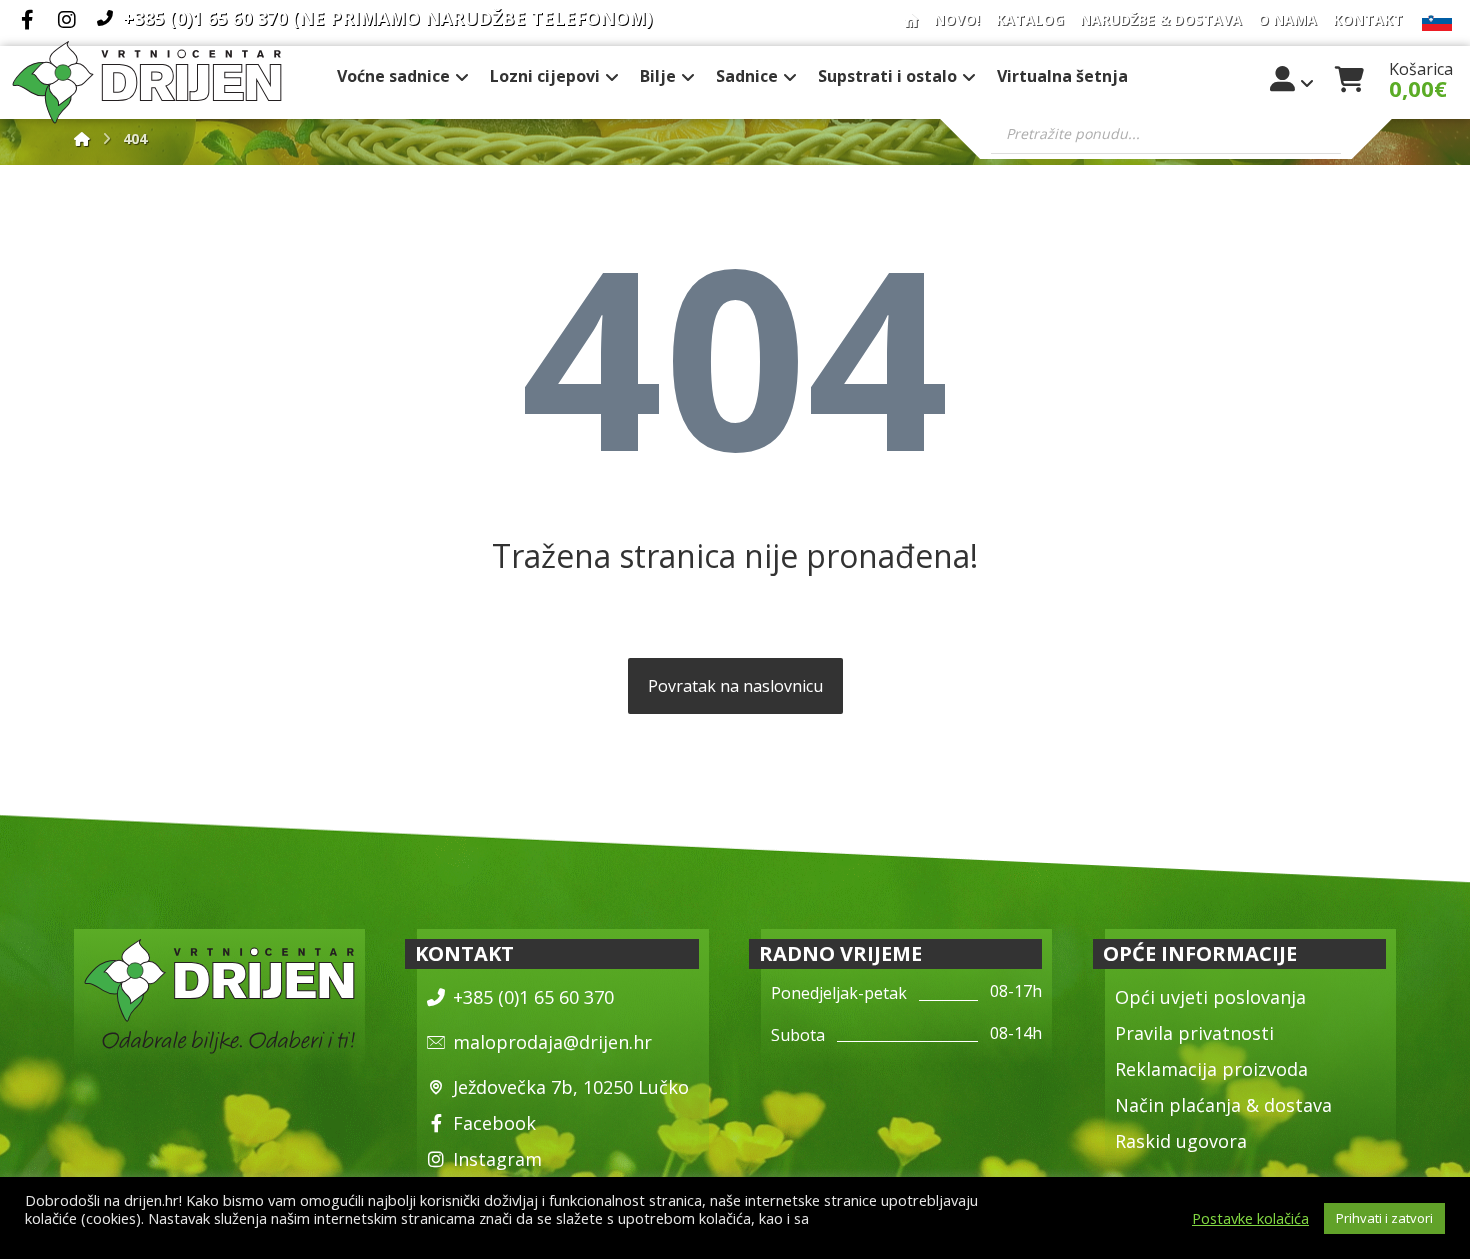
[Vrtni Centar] (147, 82)
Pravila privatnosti (1194, 1033)
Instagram (497, 1159)
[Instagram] (67, 20)
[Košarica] (1350, 77)
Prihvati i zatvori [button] (1384, 1218)
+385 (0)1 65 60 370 (533, 997)
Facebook (494, 1123)
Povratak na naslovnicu (735, 686)
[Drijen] (82, 138)
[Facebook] (27, 20)
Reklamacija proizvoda (1211, 1069)
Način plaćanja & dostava (1223, 1105)
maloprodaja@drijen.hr (552, 1042)
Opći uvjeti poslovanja (1210, 997)
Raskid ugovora (1181, 1141)
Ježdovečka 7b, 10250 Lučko (571, 1087)
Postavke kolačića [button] (1250, 1218)
